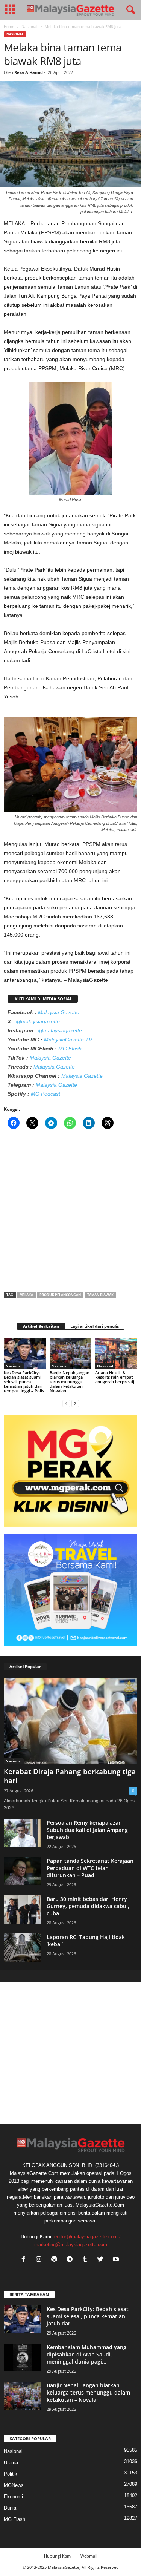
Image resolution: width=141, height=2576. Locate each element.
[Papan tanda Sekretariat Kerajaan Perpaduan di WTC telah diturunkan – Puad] (23, 1871)
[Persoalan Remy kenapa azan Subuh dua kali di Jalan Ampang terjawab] (23, 1833)
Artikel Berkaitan (41, 1326)
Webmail (89, 2556)
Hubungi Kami (58, 2556)
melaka (26, 1295)
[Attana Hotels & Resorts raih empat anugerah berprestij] (116, 1353)
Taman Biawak (100, 1295)
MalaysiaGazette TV (68, 1040)
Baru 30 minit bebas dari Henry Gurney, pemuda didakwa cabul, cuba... (88, 1906)
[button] (129, 10)
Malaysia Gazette (59, 1012)
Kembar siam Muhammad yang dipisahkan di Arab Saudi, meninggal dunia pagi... (86, 2354)
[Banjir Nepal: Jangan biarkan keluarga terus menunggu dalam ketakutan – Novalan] (71, 1353)
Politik (11, 2474)
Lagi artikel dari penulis (95, 1326)
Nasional (30, 26)
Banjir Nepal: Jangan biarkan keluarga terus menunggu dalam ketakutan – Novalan (70, 1382)
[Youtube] (117, 2260)
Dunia (10, 2508)
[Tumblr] (87, 2260)
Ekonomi (13, 2497)
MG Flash (70, 1049)
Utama (11, 2463)
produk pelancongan (60, 1295)
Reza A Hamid (29, 72)
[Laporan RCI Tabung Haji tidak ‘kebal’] (23, 1948)
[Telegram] (71, 2260)
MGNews (14, 2485)
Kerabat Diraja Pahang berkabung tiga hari (70, 1776)
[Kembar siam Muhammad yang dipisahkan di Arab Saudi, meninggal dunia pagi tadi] (23, 2358)
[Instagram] (40, 2260)
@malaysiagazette (38, 1021)
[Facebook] (25, 2260)
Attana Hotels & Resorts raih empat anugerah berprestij (115, 1377)
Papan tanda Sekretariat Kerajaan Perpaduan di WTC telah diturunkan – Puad (90, 1868)
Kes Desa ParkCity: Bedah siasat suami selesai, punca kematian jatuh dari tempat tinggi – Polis (24, 1382)
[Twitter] (102, 2260)
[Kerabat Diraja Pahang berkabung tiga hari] (70, 1721)
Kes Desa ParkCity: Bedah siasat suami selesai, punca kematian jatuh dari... (88, 2316)
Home (9, 26)
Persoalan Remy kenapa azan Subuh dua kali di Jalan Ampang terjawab (87, 1830)
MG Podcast (45, 1094)
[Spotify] (56, 2260)
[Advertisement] (70, 1213)
